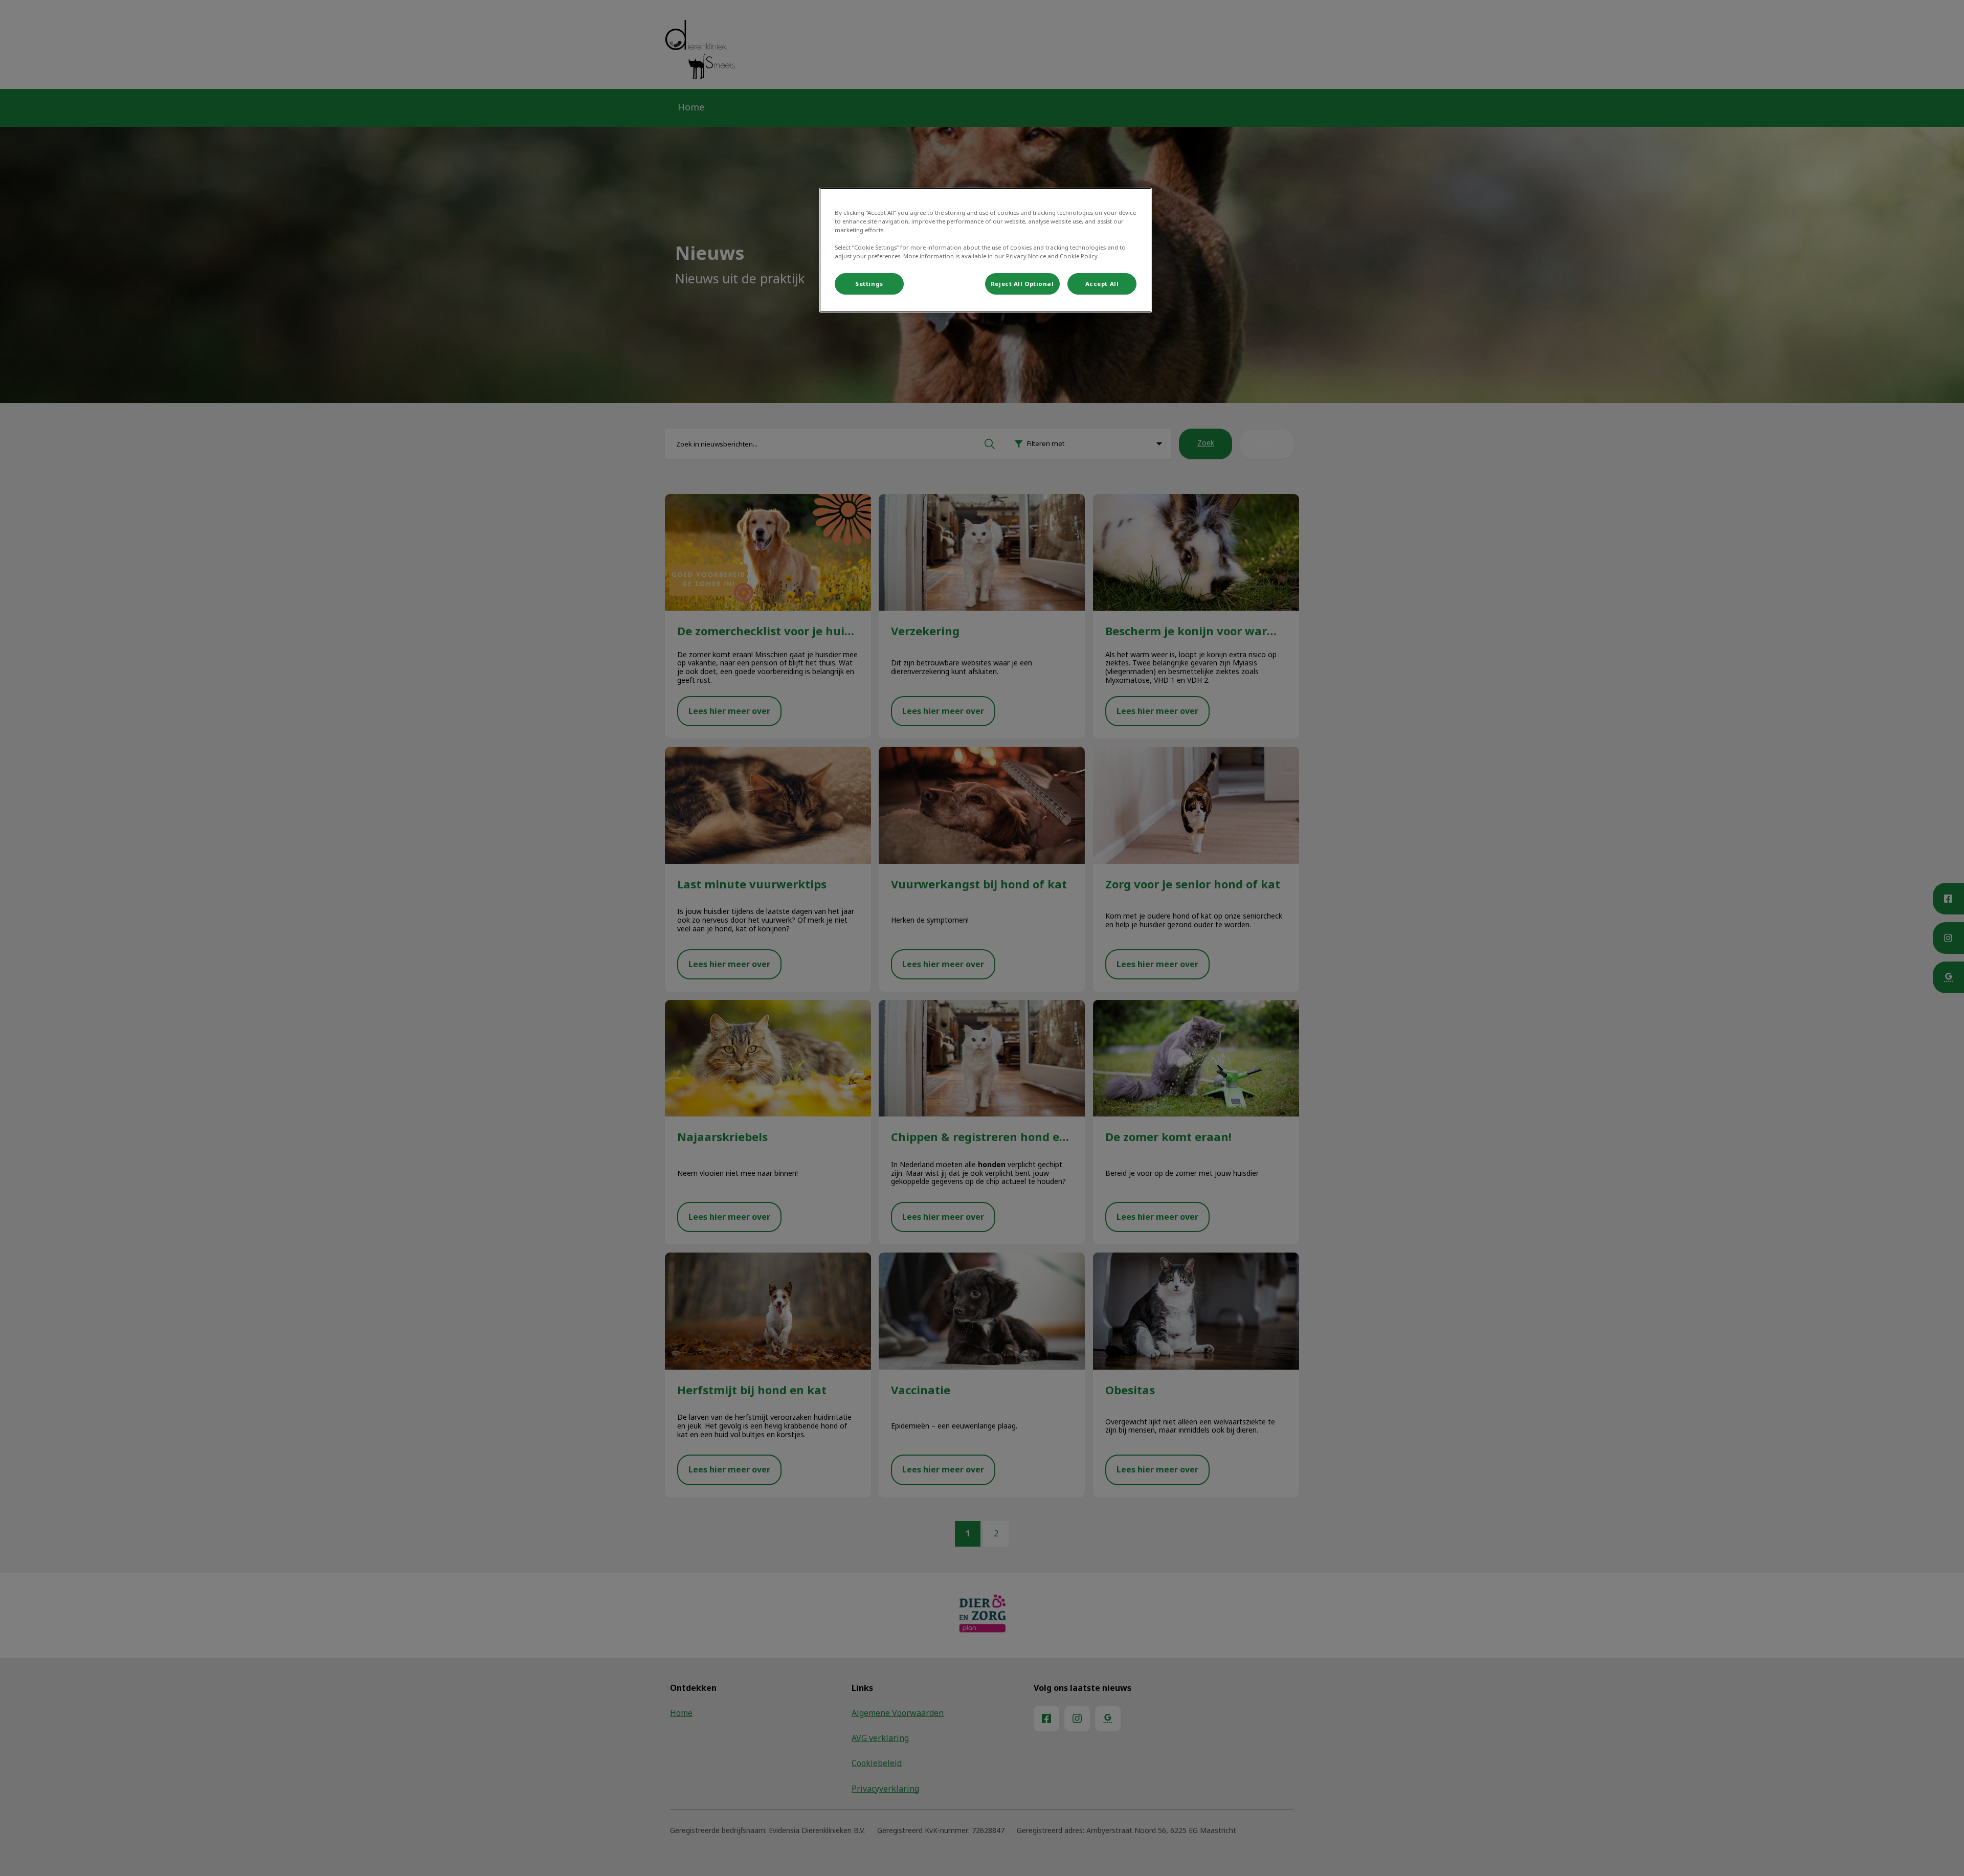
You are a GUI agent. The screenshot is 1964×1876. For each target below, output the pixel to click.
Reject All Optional (1022, 284)
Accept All (1102, 284)
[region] (986, 250)
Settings (869, 284)
